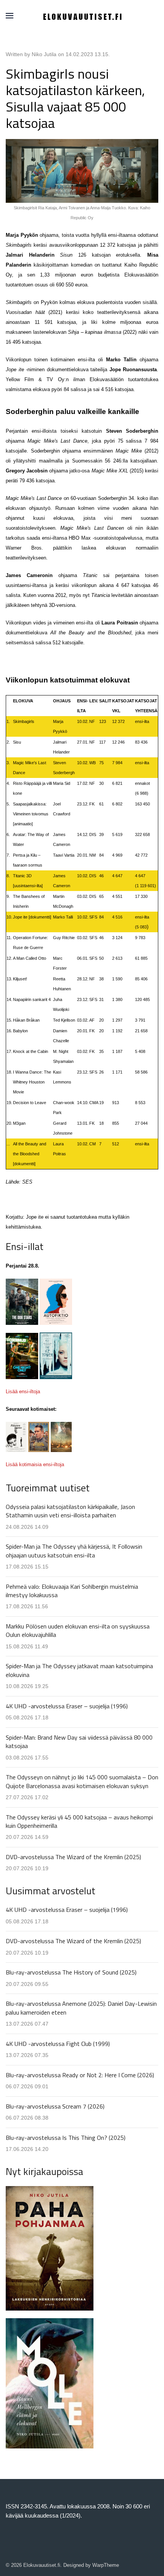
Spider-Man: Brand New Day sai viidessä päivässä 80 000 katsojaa (79, 1742)
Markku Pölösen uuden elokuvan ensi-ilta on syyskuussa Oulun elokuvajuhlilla (78, 1630)
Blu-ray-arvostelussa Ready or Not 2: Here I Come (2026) (80, 2075)
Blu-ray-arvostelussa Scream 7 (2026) (55, 2106)
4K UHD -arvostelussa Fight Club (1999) (58, 2044)
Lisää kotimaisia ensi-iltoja (35, 1464)
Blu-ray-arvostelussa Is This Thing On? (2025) (66, 2138)
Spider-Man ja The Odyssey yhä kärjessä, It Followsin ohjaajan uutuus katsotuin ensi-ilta (74, 1551)
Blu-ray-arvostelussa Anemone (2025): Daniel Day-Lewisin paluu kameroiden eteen (81, 2008)
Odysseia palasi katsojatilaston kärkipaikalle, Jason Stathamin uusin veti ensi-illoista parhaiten (70, 1511)
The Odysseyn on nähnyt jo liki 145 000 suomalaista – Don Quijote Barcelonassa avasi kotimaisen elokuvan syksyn (82, 1781)
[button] (10, 16)
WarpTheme (106, 2565)
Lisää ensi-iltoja (23, 1391)
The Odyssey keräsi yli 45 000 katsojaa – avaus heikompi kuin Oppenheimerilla (79, 1821)
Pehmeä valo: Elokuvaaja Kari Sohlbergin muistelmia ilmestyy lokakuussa (72, 1591)
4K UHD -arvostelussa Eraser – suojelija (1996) (67, 1706)
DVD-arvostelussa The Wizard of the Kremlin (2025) (73, 1857)
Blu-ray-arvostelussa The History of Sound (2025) (71, 1972)
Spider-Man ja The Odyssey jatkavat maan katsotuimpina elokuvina (79, 1670)
